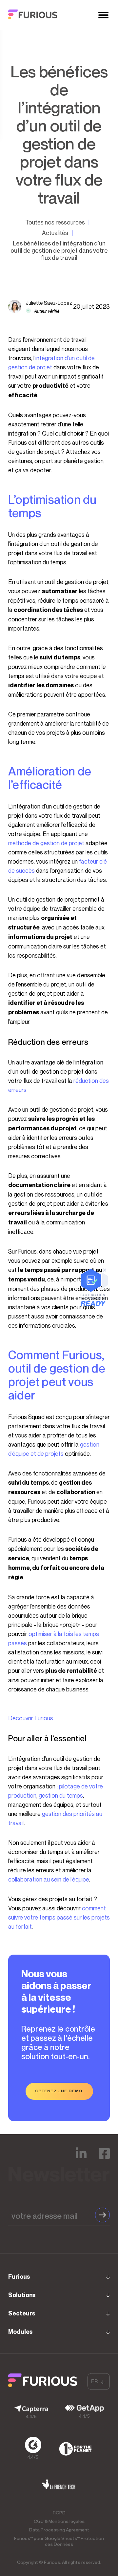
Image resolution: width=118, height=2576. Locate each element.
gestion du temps (61, 1795)
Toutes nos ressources (55, 222)
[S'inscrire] (102, 2215)
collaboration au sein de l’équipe (49, 1879)
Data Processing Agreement (59, 2530)
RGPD (59, 2513)
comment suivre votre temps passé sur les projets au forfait (59, 1917)
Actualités (55, 233)
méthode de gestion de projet (46, 843)
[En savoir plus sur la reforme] (94, 1304)
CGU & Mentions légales (59, 2521)
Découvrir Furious (31, 1718)
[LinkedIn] (81, 2158)
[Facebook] (104, 2158)
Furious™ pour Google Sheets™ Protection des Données (59, 2541)
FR (94, 2381)
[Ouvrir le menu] (103, 15)
